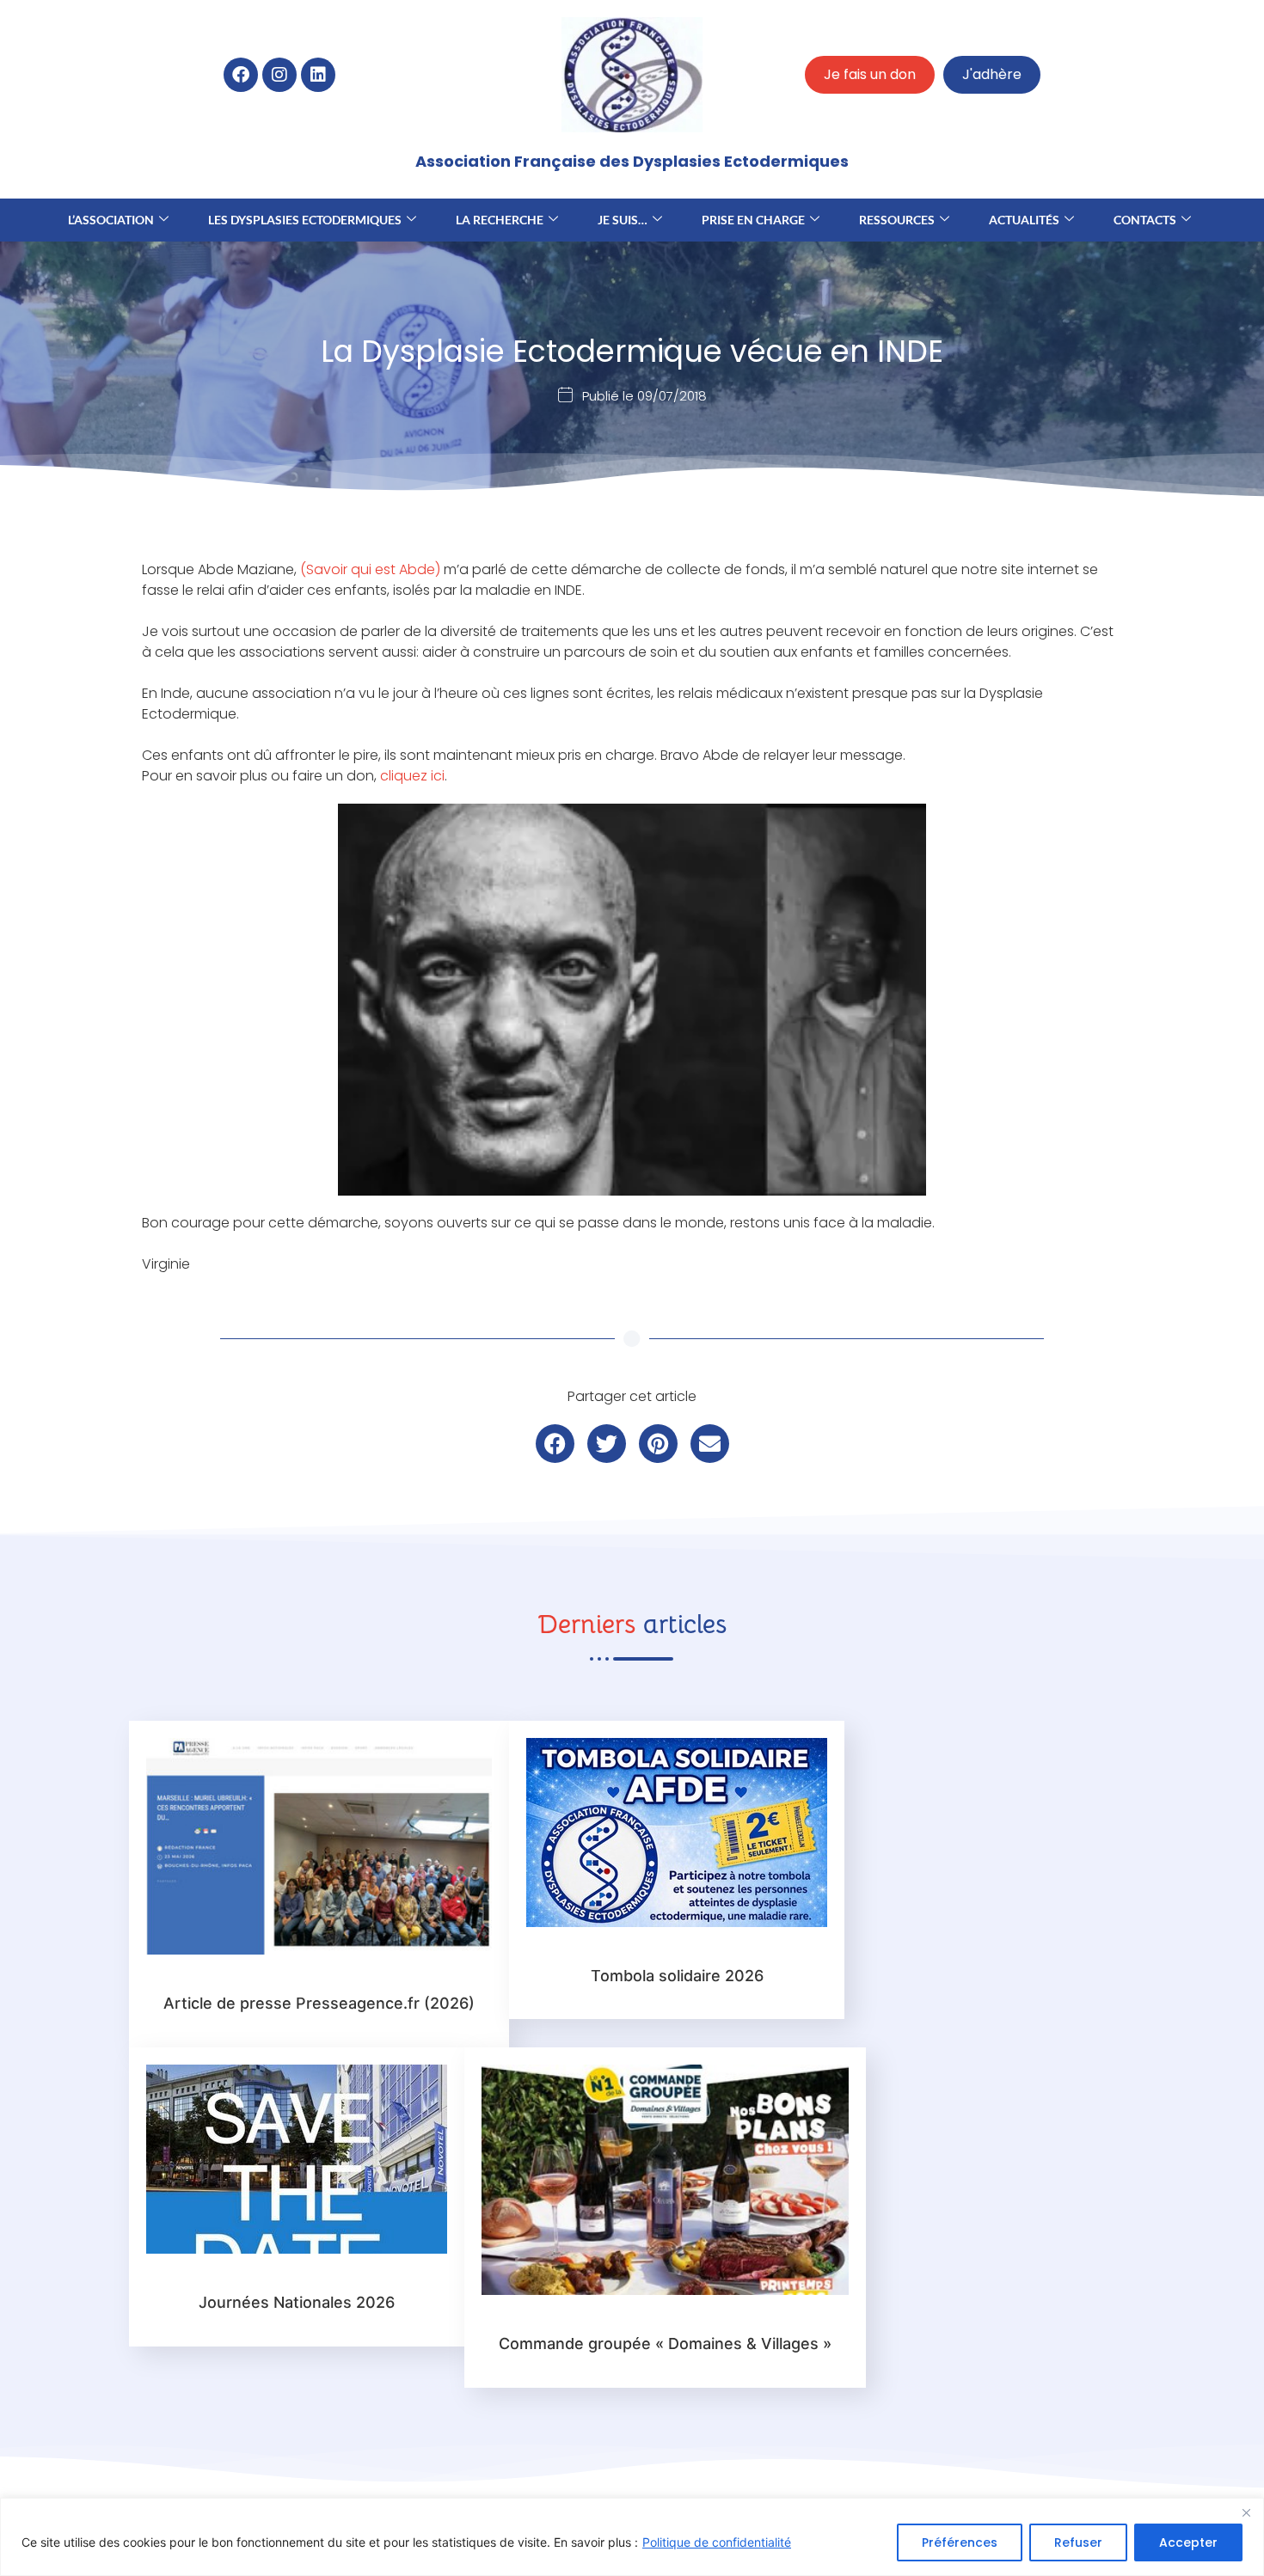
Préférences (960, 2542)
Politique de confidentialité (717, 2542)
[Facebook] (241, 75)
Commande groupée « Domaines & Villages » (665, 2343)
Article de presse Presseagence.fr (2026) (319, 2003)
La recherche (500, 220)
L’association (111, 220)
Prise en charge (753, 220)
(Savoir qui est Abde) (370, 569)
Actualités (1024, 220)
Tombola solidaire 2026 (677, 1976)
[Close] (1246, 2512)
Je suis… (623, 220)
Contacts (1145, 220)
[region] (632, 2537)
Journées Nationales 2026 (297, 2302)
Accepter (1188, 2542)
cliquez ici (412, 776)
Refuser (1078, 2542)
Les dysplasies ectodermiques (305, 220)
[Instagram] (279, 75)
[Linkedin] (318, 75)
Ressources (897, 220)
